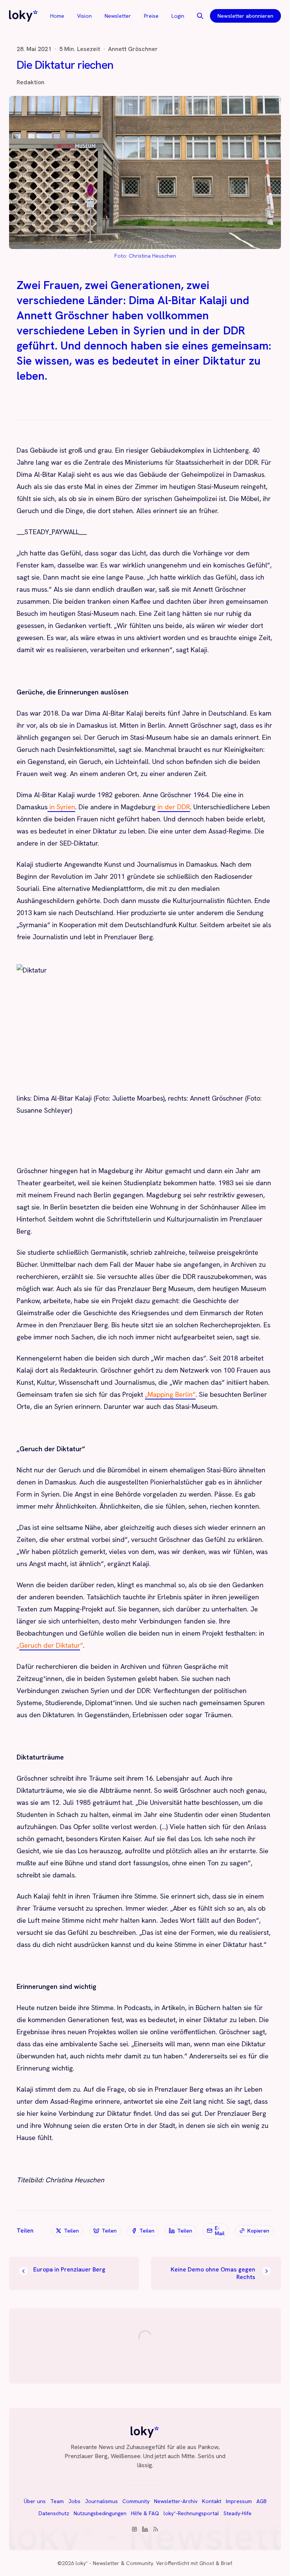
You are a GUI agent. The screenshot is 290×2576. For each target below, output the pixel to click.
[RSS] (156, 2529)
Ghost (207, 2563)
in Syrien (61, 807)
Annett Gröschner (133, 49)
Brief (226, 2563)
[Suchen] (200, 16)
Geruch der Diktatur (50, 1645)
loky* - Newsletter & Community (114, 2563)
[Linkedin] (145, 2529)
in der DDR (174, 807)
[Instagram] (134, 2529)
